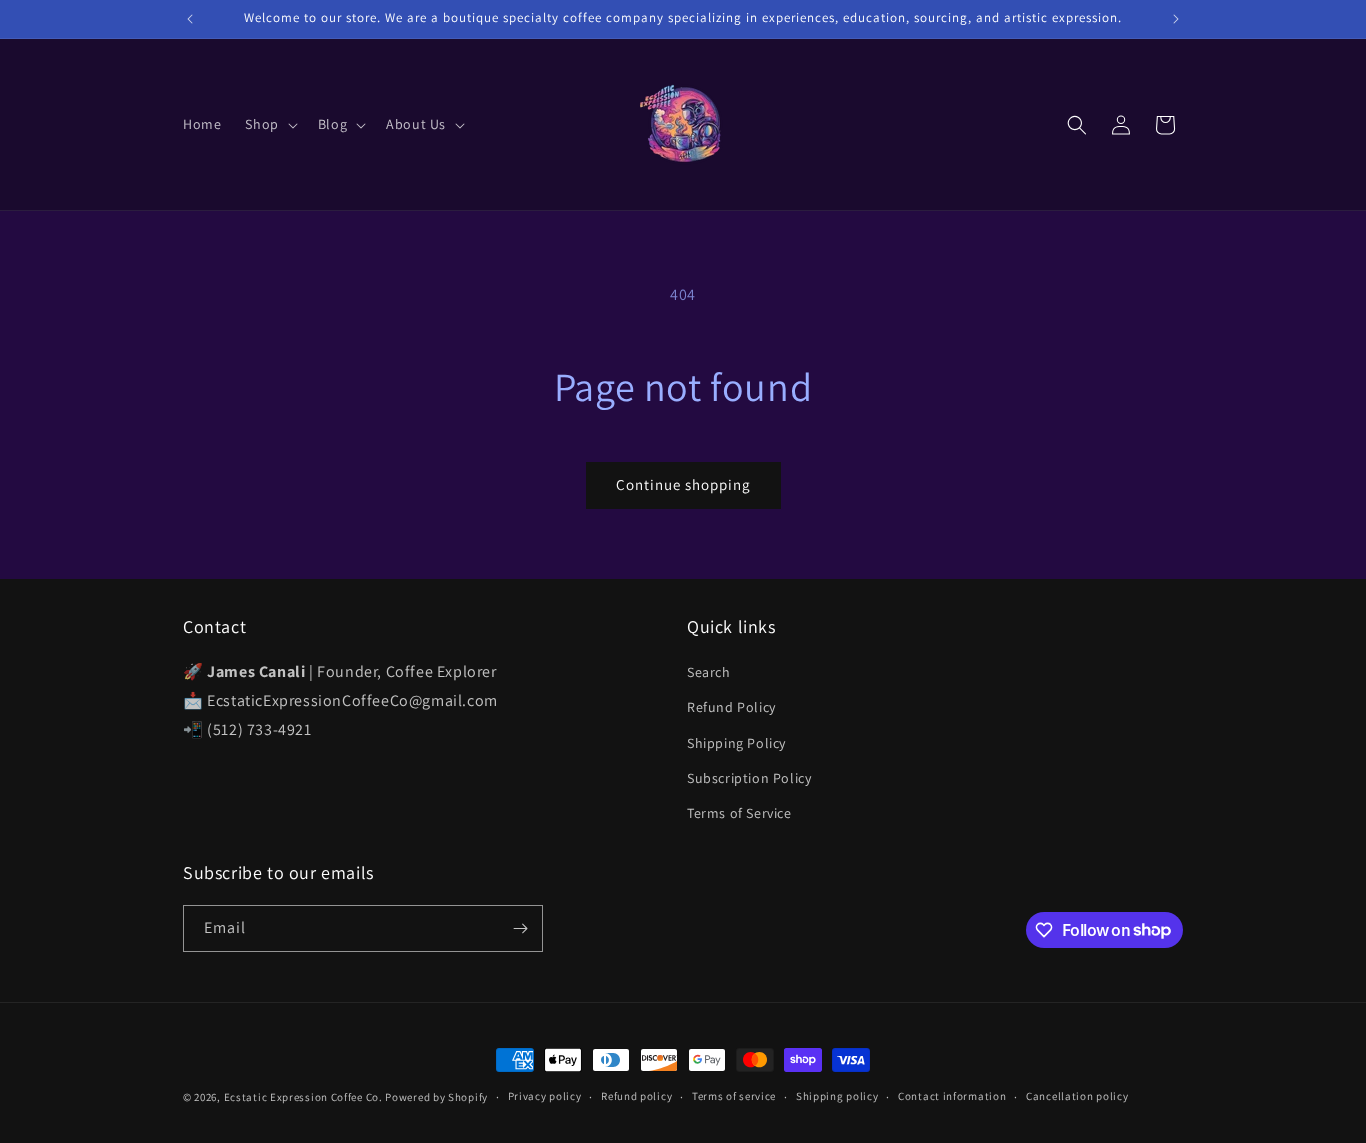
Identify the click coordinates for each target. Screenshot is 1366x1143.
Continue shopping (683, 484)
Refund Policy (731, 707)
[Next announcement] (1176, 19)
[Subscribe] (520, 928)
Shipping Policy (736, 743)
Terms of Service (739, 813)
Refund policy (636, 1096)
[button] (269, 124)
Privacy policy (545, 1096)
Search (709, 672)
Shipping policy (837, 1096)
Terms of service (734, 1096)
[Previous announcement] (190, 19)
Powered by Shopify (436, 1097)
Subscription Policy (749, 778)
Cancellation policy (1077, 1096)
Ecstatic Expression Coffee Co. (303, 1097)
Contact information (952, 1096)
